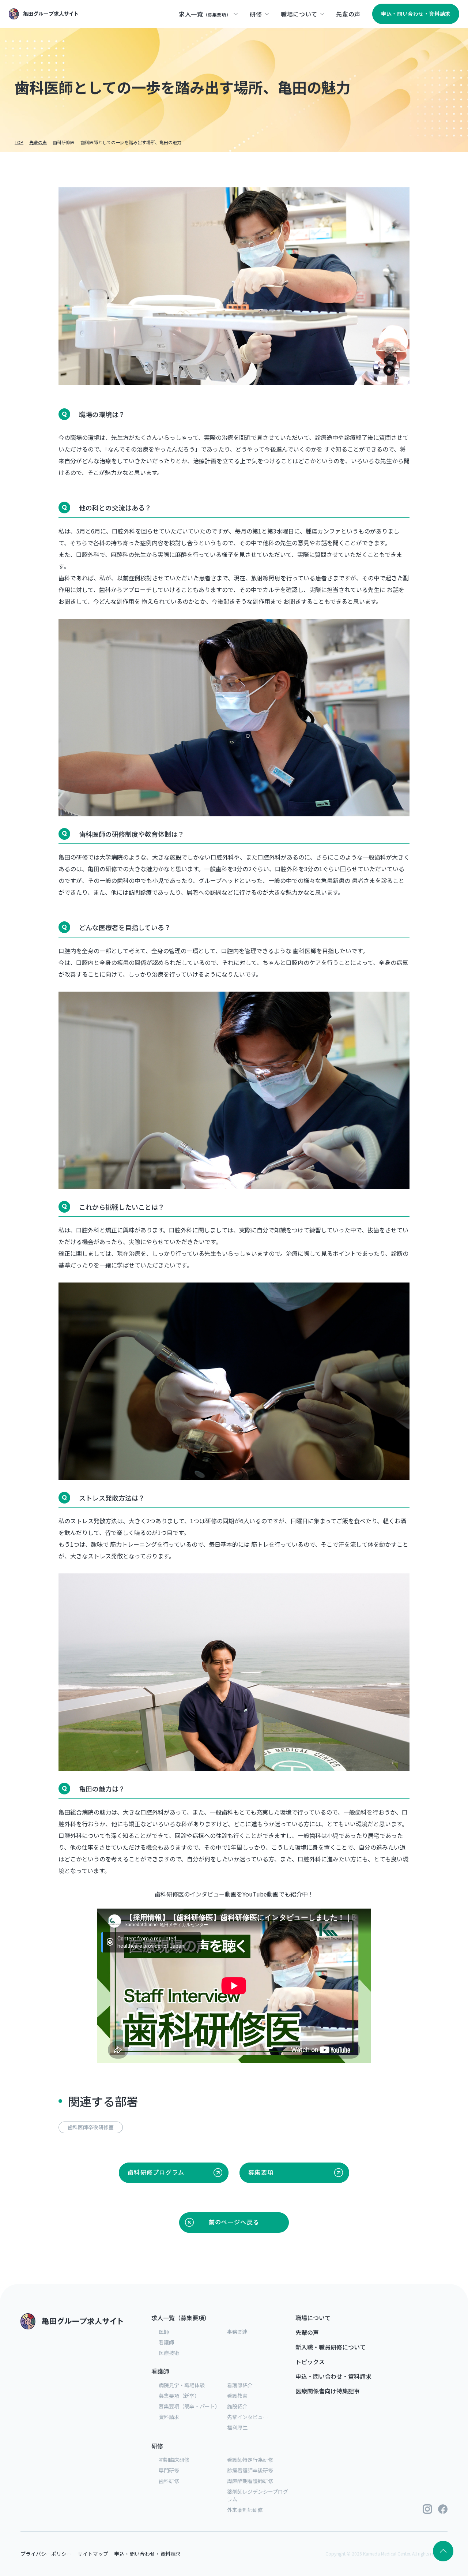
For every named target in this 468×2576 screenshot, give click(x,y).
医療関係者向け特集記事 (328, 2391)
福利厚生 (237, 2427)
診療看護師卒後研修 (250, 2470)
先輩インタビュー (248, 2417)
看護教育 (237, 2396)
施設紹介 (237, 2406)
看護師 (166, 2342)
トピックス (310, 2362)
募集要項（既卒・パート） (189, 2406)
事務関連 (237, 2332)
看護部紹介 (240, 2385)
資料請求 (169, 2417)
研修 (157, 2446)
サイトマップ (93, 2554)
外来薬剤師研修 (245, 2510)
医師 (164, 2332)
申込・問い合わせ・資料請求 (333, 2376)
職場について (313, 2318)
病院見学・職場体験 (182, 2385)
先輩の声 (307, 2332)
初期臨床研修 (174, 2460)
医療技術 (169, 2353)
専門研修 (169, 2470)
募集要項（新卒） (179, 2396)
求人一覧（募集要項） (181, 2318)
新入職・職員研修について (331, 2347)
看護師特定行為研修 (250, 2460)
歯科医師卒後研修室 (91, 2127)
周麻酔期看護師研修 (250, 2481)
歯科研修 (169, 2481)
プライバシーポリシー (46, 2554)
